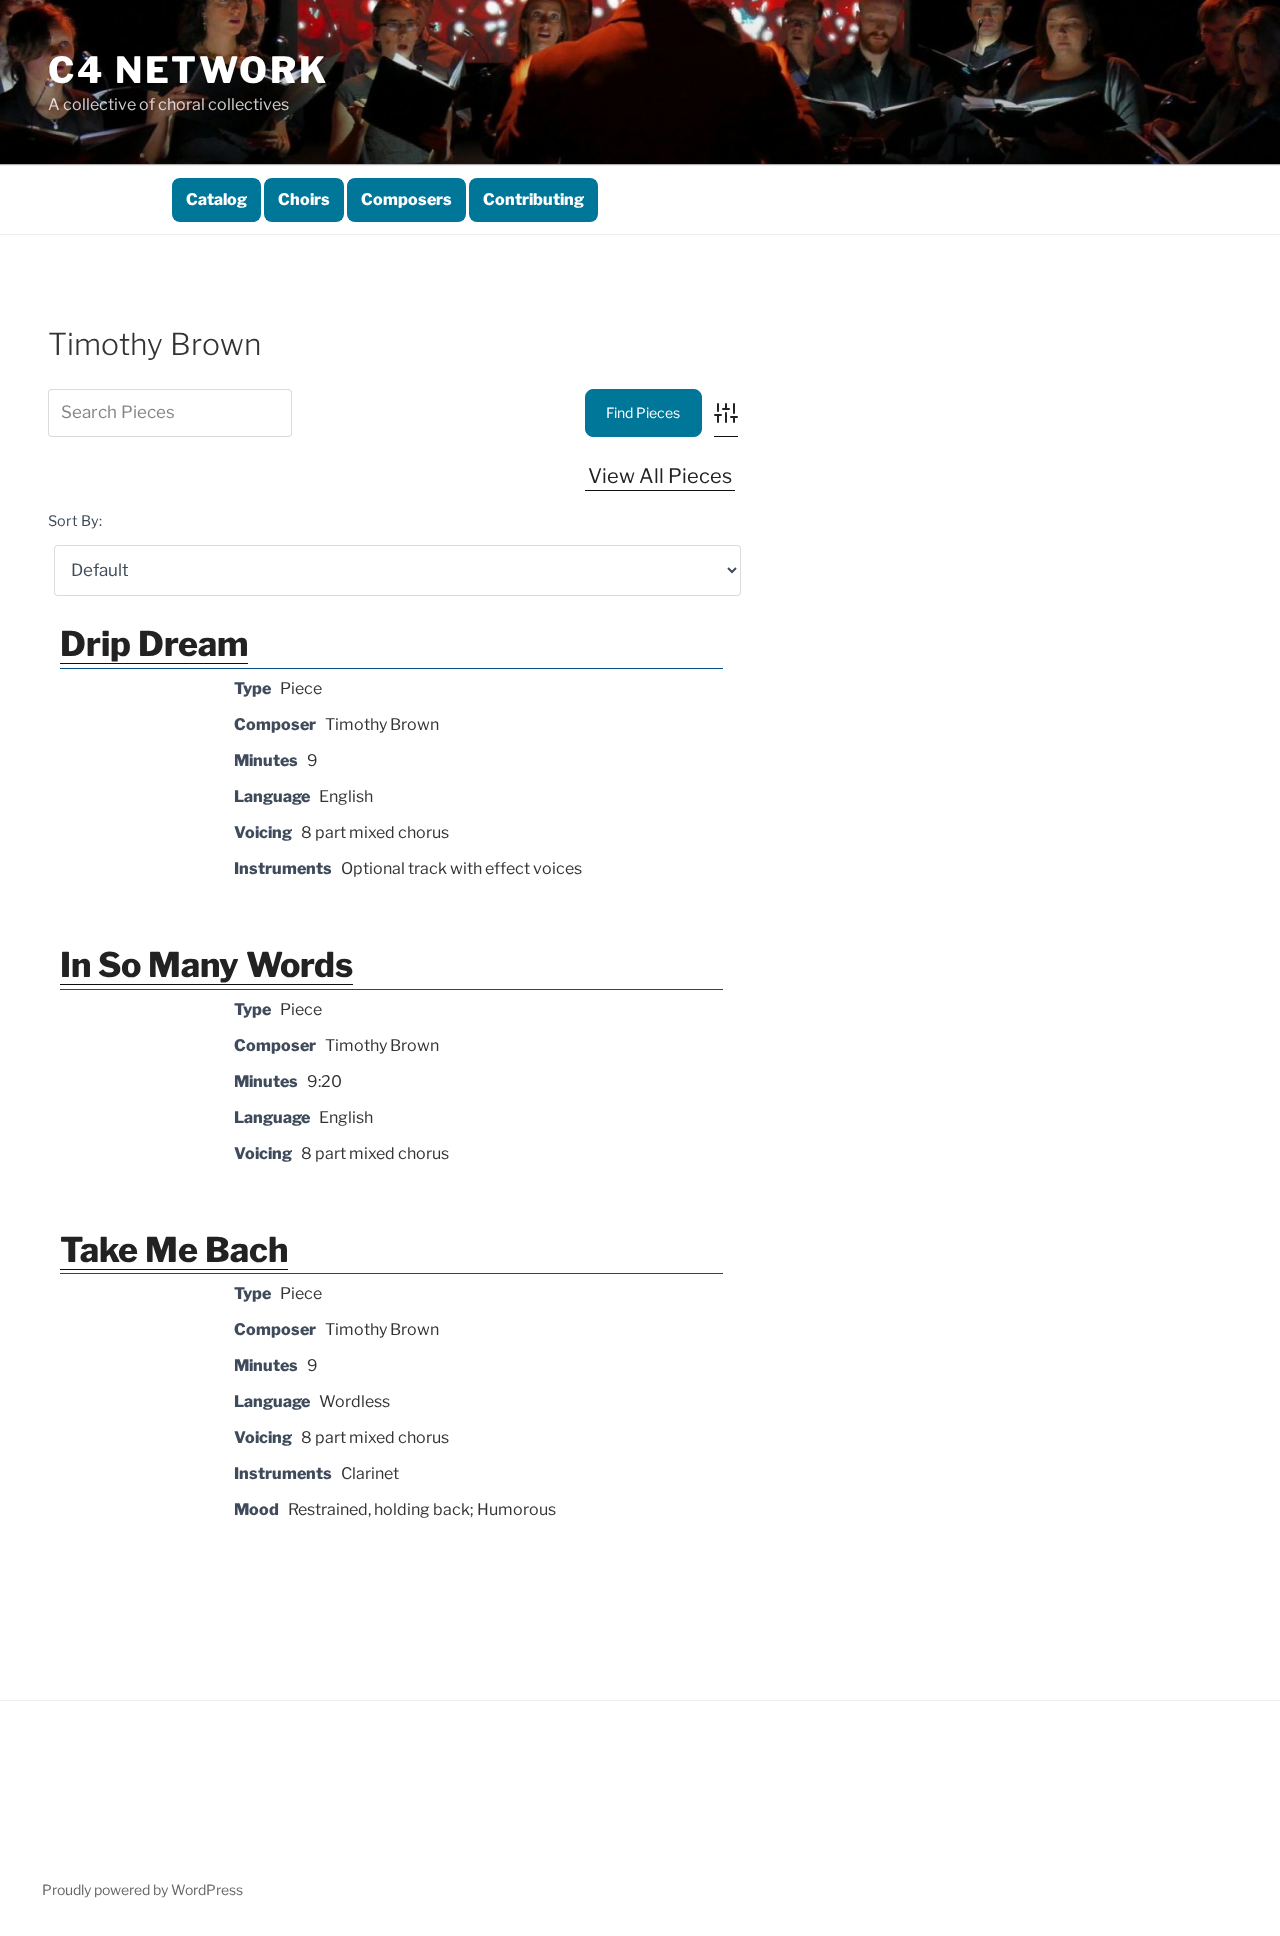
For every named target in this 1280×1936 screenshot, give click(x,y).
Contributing (533, 199)
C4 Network (188, 70)
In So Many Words (206, 964)
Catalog (216, 199)
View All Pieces (660, 476)
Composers (406, 199)
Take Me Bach (174, 1249)
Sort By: (75, 521)
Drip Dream (154, 643)
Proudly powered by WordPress (142, 1889)
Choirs (304, 199)
